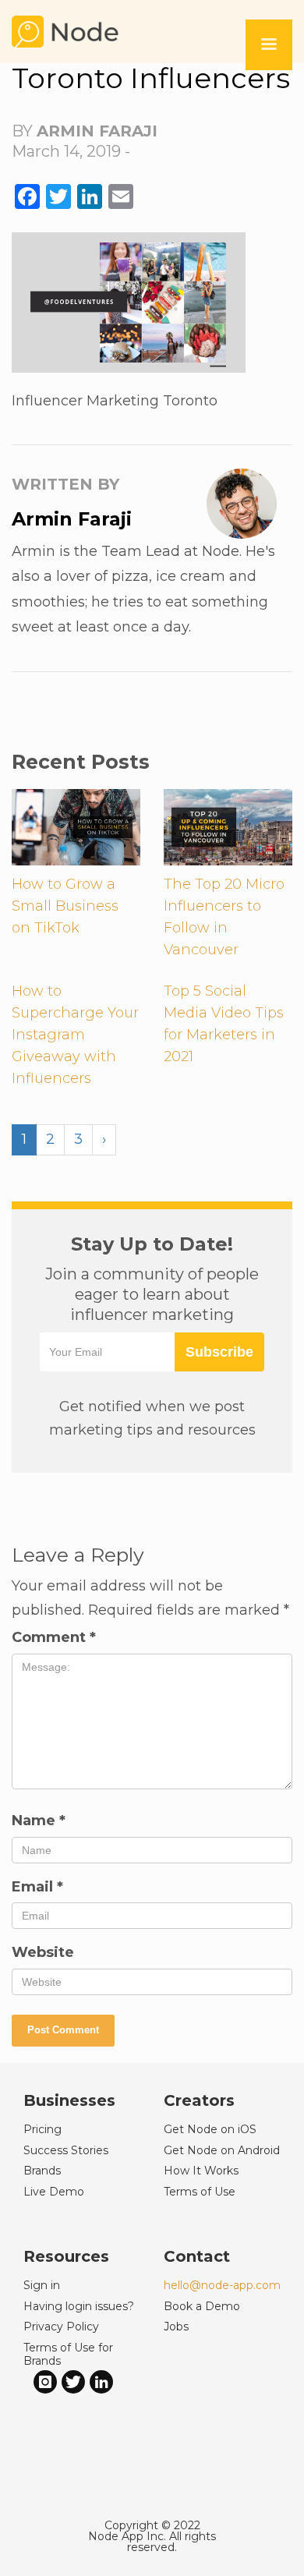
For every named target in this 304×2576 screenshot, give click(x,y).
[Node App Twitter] (73, 2381)
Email (37, 1887)
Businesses (69, 2100)
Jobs (176, 2327)
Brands (42, 2171)
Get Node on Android (222, 2150)
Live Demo (54, 2192)
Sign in (42, 2285)
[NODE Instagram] (45, 2381)
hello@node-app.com (222, 2285)
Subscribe (219, 1352)
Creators (199, 2100)
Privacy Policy (61, 2327)
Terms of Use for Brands (68, 2354)
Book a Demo (202, 2306)
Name (39, 1821)
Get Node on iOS (210, 2129)
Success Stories (66, 2150)
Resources (66, 2256)
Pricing (42, 2129)
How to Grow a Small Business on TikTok (65, 906)
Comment (54, 1637)
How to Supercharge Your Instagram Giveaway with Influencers (75, 1035)
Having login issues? (79, 2306)
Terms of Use (200, 2192)
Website (43, 1952)
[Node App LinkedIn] (101, 2381)
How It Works (201, 2171)
